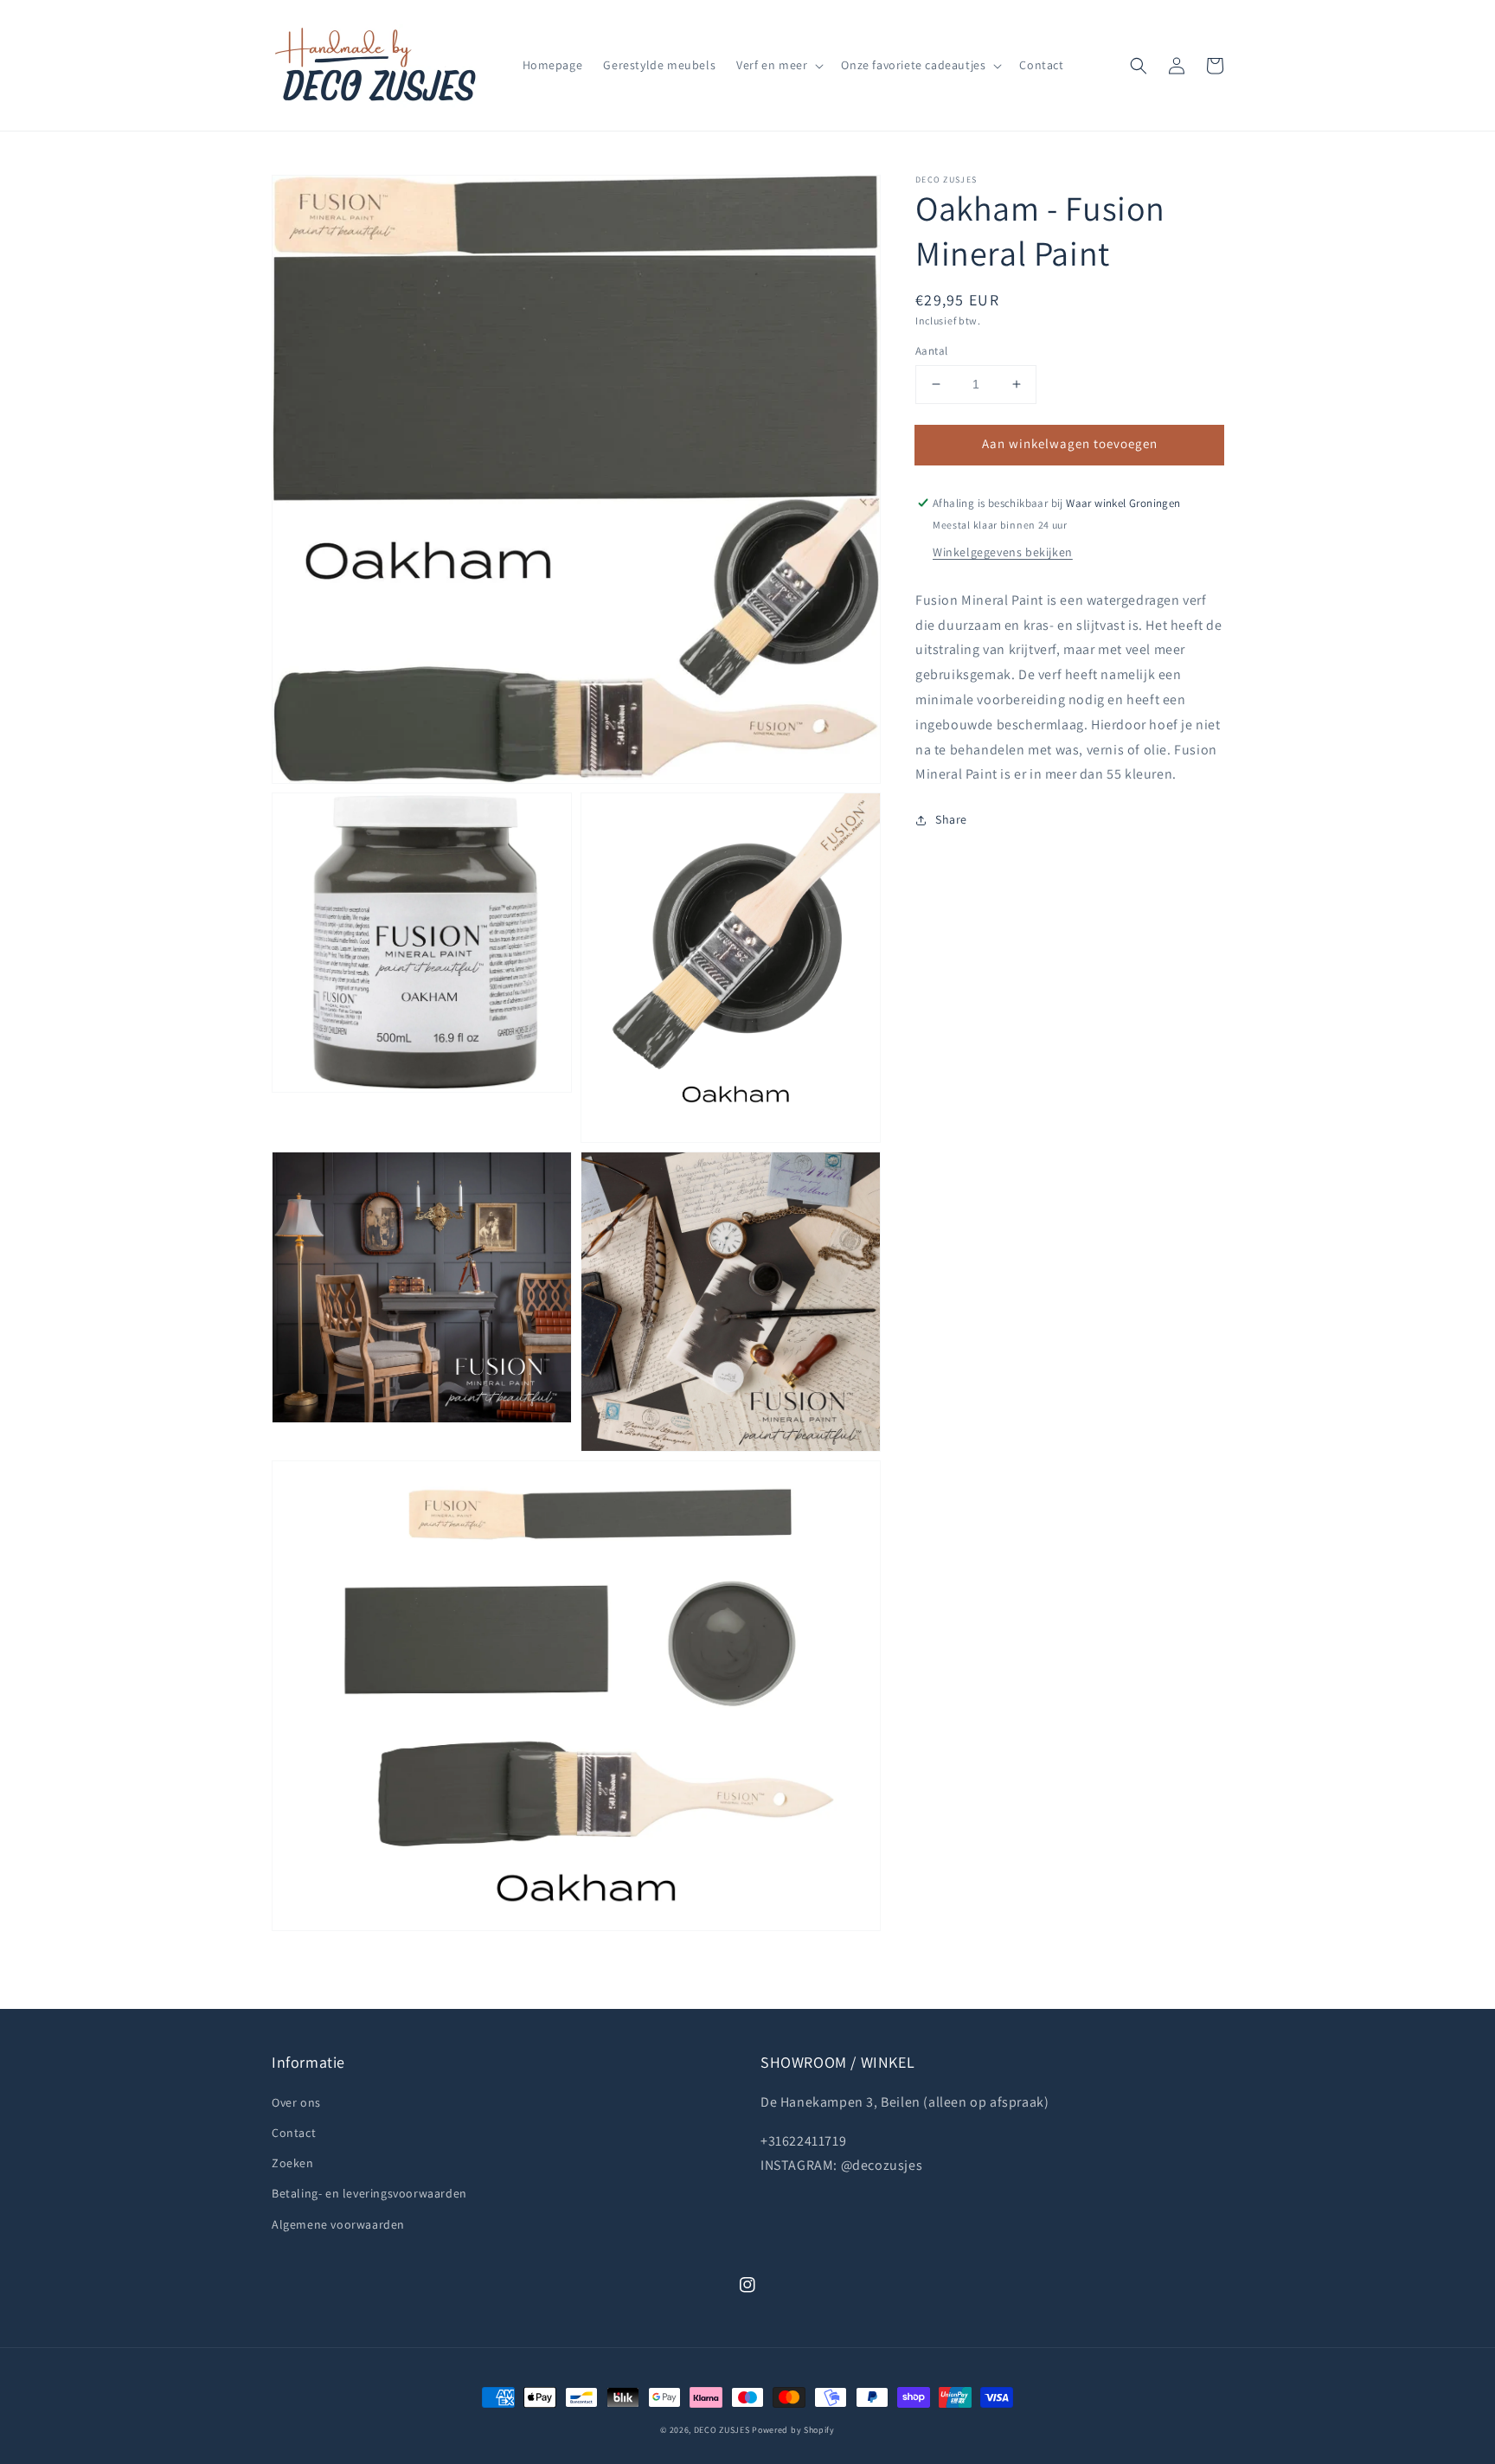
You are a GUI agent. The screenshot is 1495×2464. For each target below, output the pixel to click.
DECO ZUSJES (722, 2430)
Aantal (931, 351)
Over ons (296, 2102)
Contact (294, 2133)
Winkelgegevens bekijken (1003, 552)
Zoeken (293, 2163)
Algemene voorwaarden (338, 2224)
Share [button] (951, 819)
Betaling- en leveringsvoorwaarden (369, 2193)
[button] (1139, 66)
